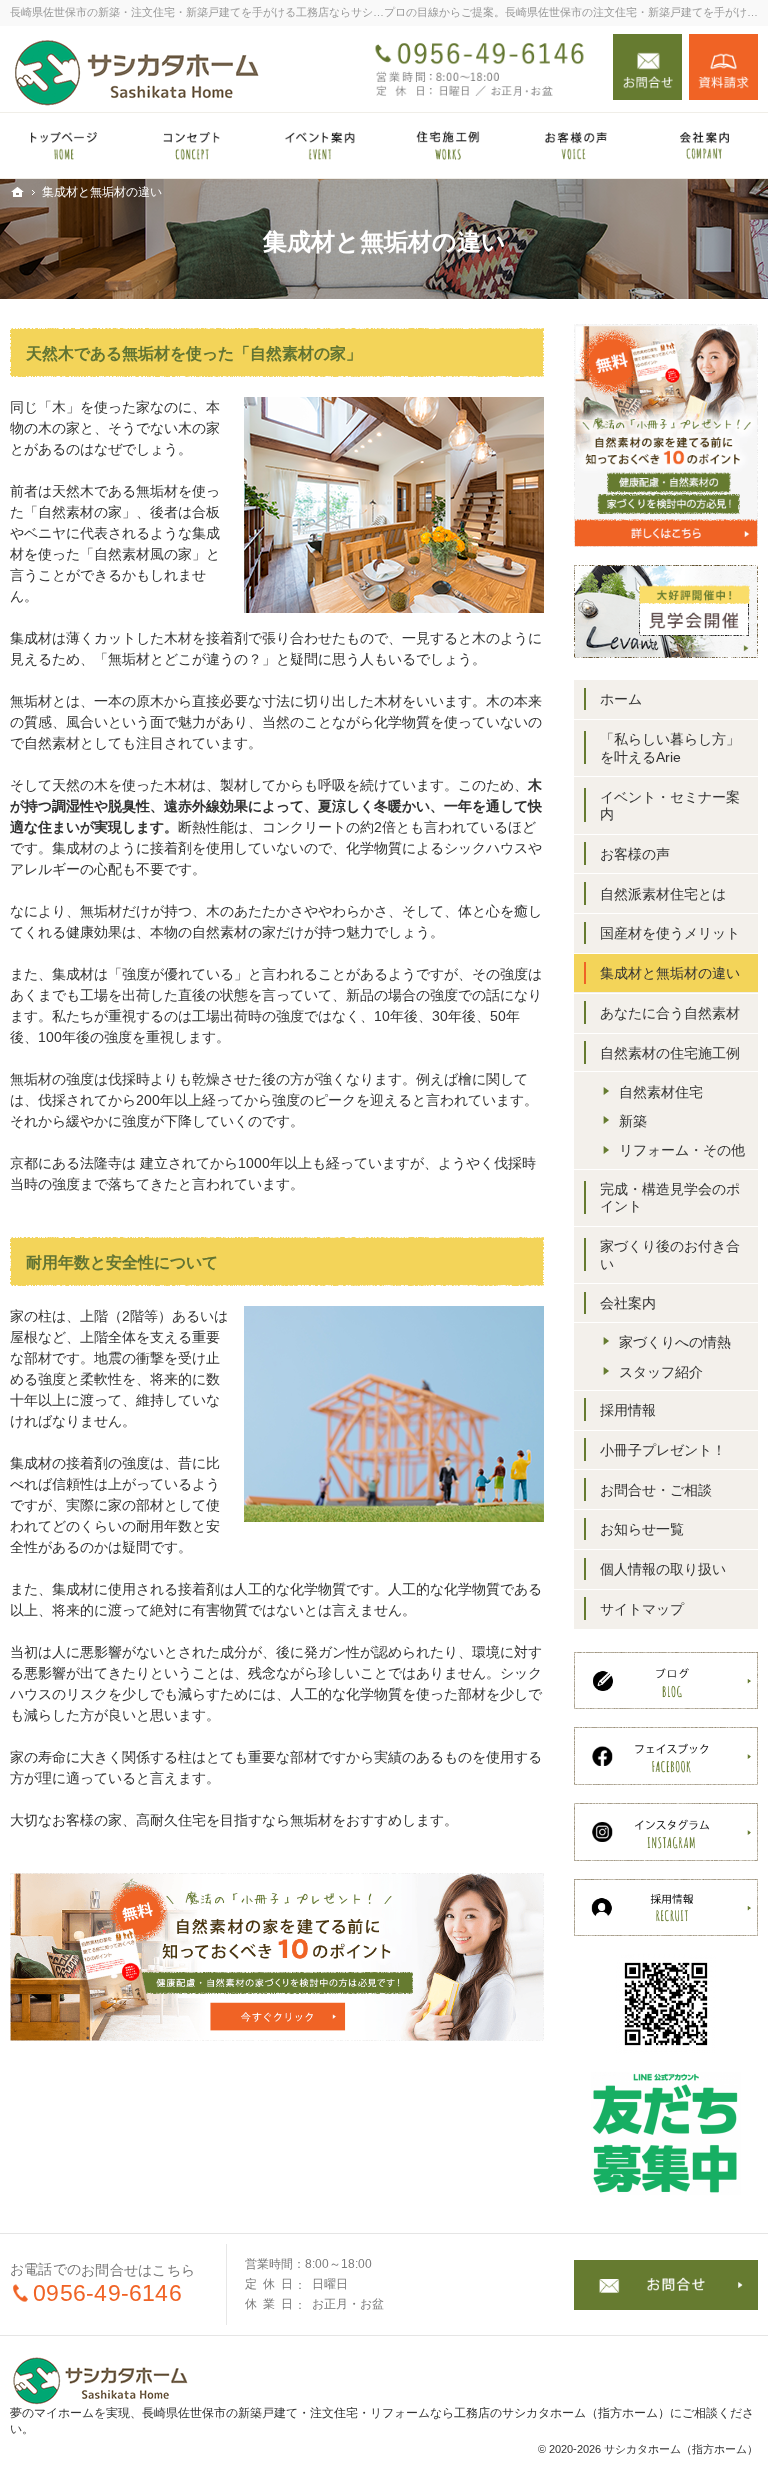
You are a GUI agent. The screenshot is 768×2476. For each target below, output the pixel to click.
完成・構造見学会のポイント (670, 1198)
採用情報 (628, 1410)
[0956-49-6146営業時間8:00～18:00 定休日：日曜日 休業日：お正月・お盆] (482, 67)
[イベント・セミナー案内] (320, 145)
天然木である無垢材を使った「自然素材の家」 (194, 353)
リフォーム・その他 (682, 1150)
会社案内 (628, 1303)
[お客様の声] (576, 145)
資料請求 (723, 67)
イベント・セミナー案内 (670, 806)
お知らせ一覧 (642, 1529)
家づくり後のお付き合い (670, 1255)
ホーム (621, 699)
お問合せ (647, 67)
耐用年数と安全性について (122, 1262)
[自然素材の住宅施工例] (448, 145)
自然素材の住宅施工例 (670, 1053)
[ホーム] (64, 145)
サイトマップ (642, 1609)
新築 (633, 1121)
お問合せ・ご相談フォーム (666, 2285)
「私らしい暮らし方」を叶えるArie (670, 748)
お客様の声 (635, 854)
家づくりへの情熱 (675, 1342)
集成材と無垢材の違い (670, 973)
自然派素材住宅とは (663, 894)
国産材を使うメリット (670, 933)
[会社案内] (704, 145)
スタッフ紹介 (661, 1372)
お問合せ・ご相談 (656, 1490)
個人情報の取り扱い (663, 1569)
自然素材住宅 (661, 1092)
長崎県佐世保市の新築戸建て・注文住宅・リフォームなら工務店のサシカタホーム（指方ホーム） (406, 2413)
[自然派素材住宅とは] (192, 145)
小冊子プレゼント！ (663, 1450)
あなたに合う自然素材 (670, 1013)
